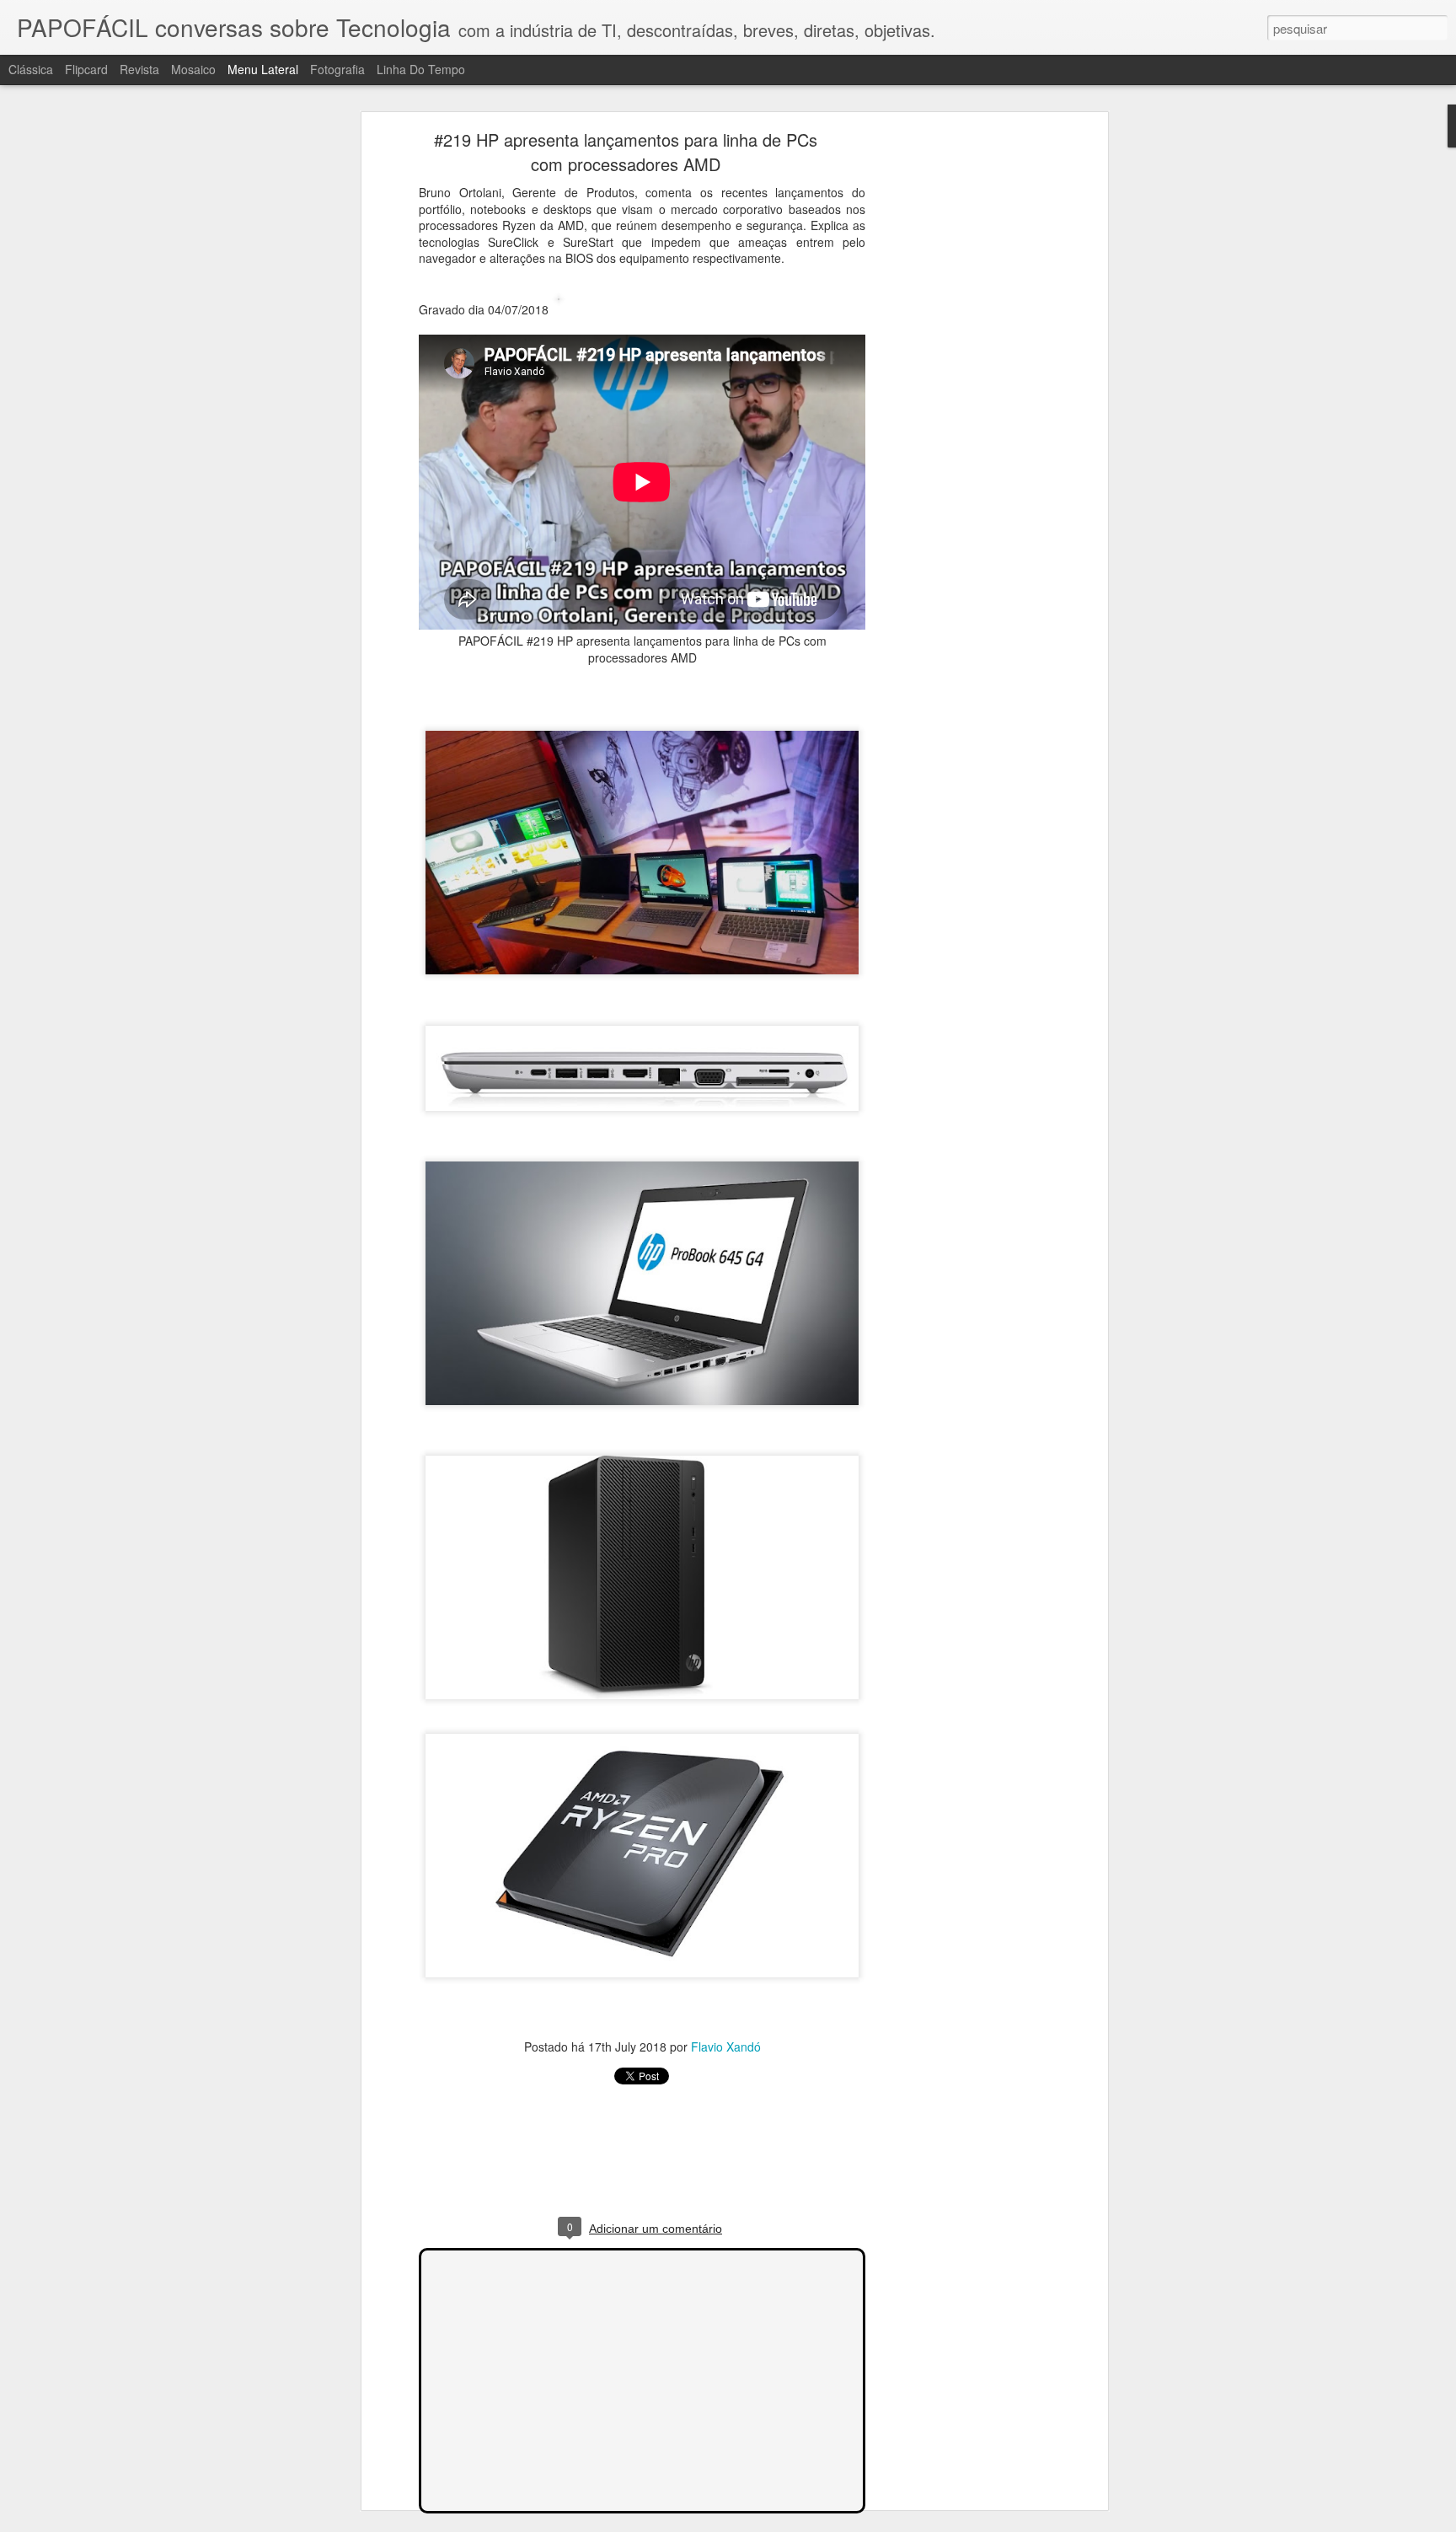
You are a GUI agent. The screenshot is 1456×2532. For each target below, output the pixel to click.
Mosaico (193, 69)
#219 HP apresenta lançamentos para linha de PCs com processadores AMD (626, 152)
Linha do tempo (421, 69)
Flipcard (86, 69)
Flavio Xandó (726, 2047)
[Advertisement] (958, 401)
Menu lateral (263, 69)
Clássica (31, 69)
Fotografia (337, 69)
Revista (139, 69)
